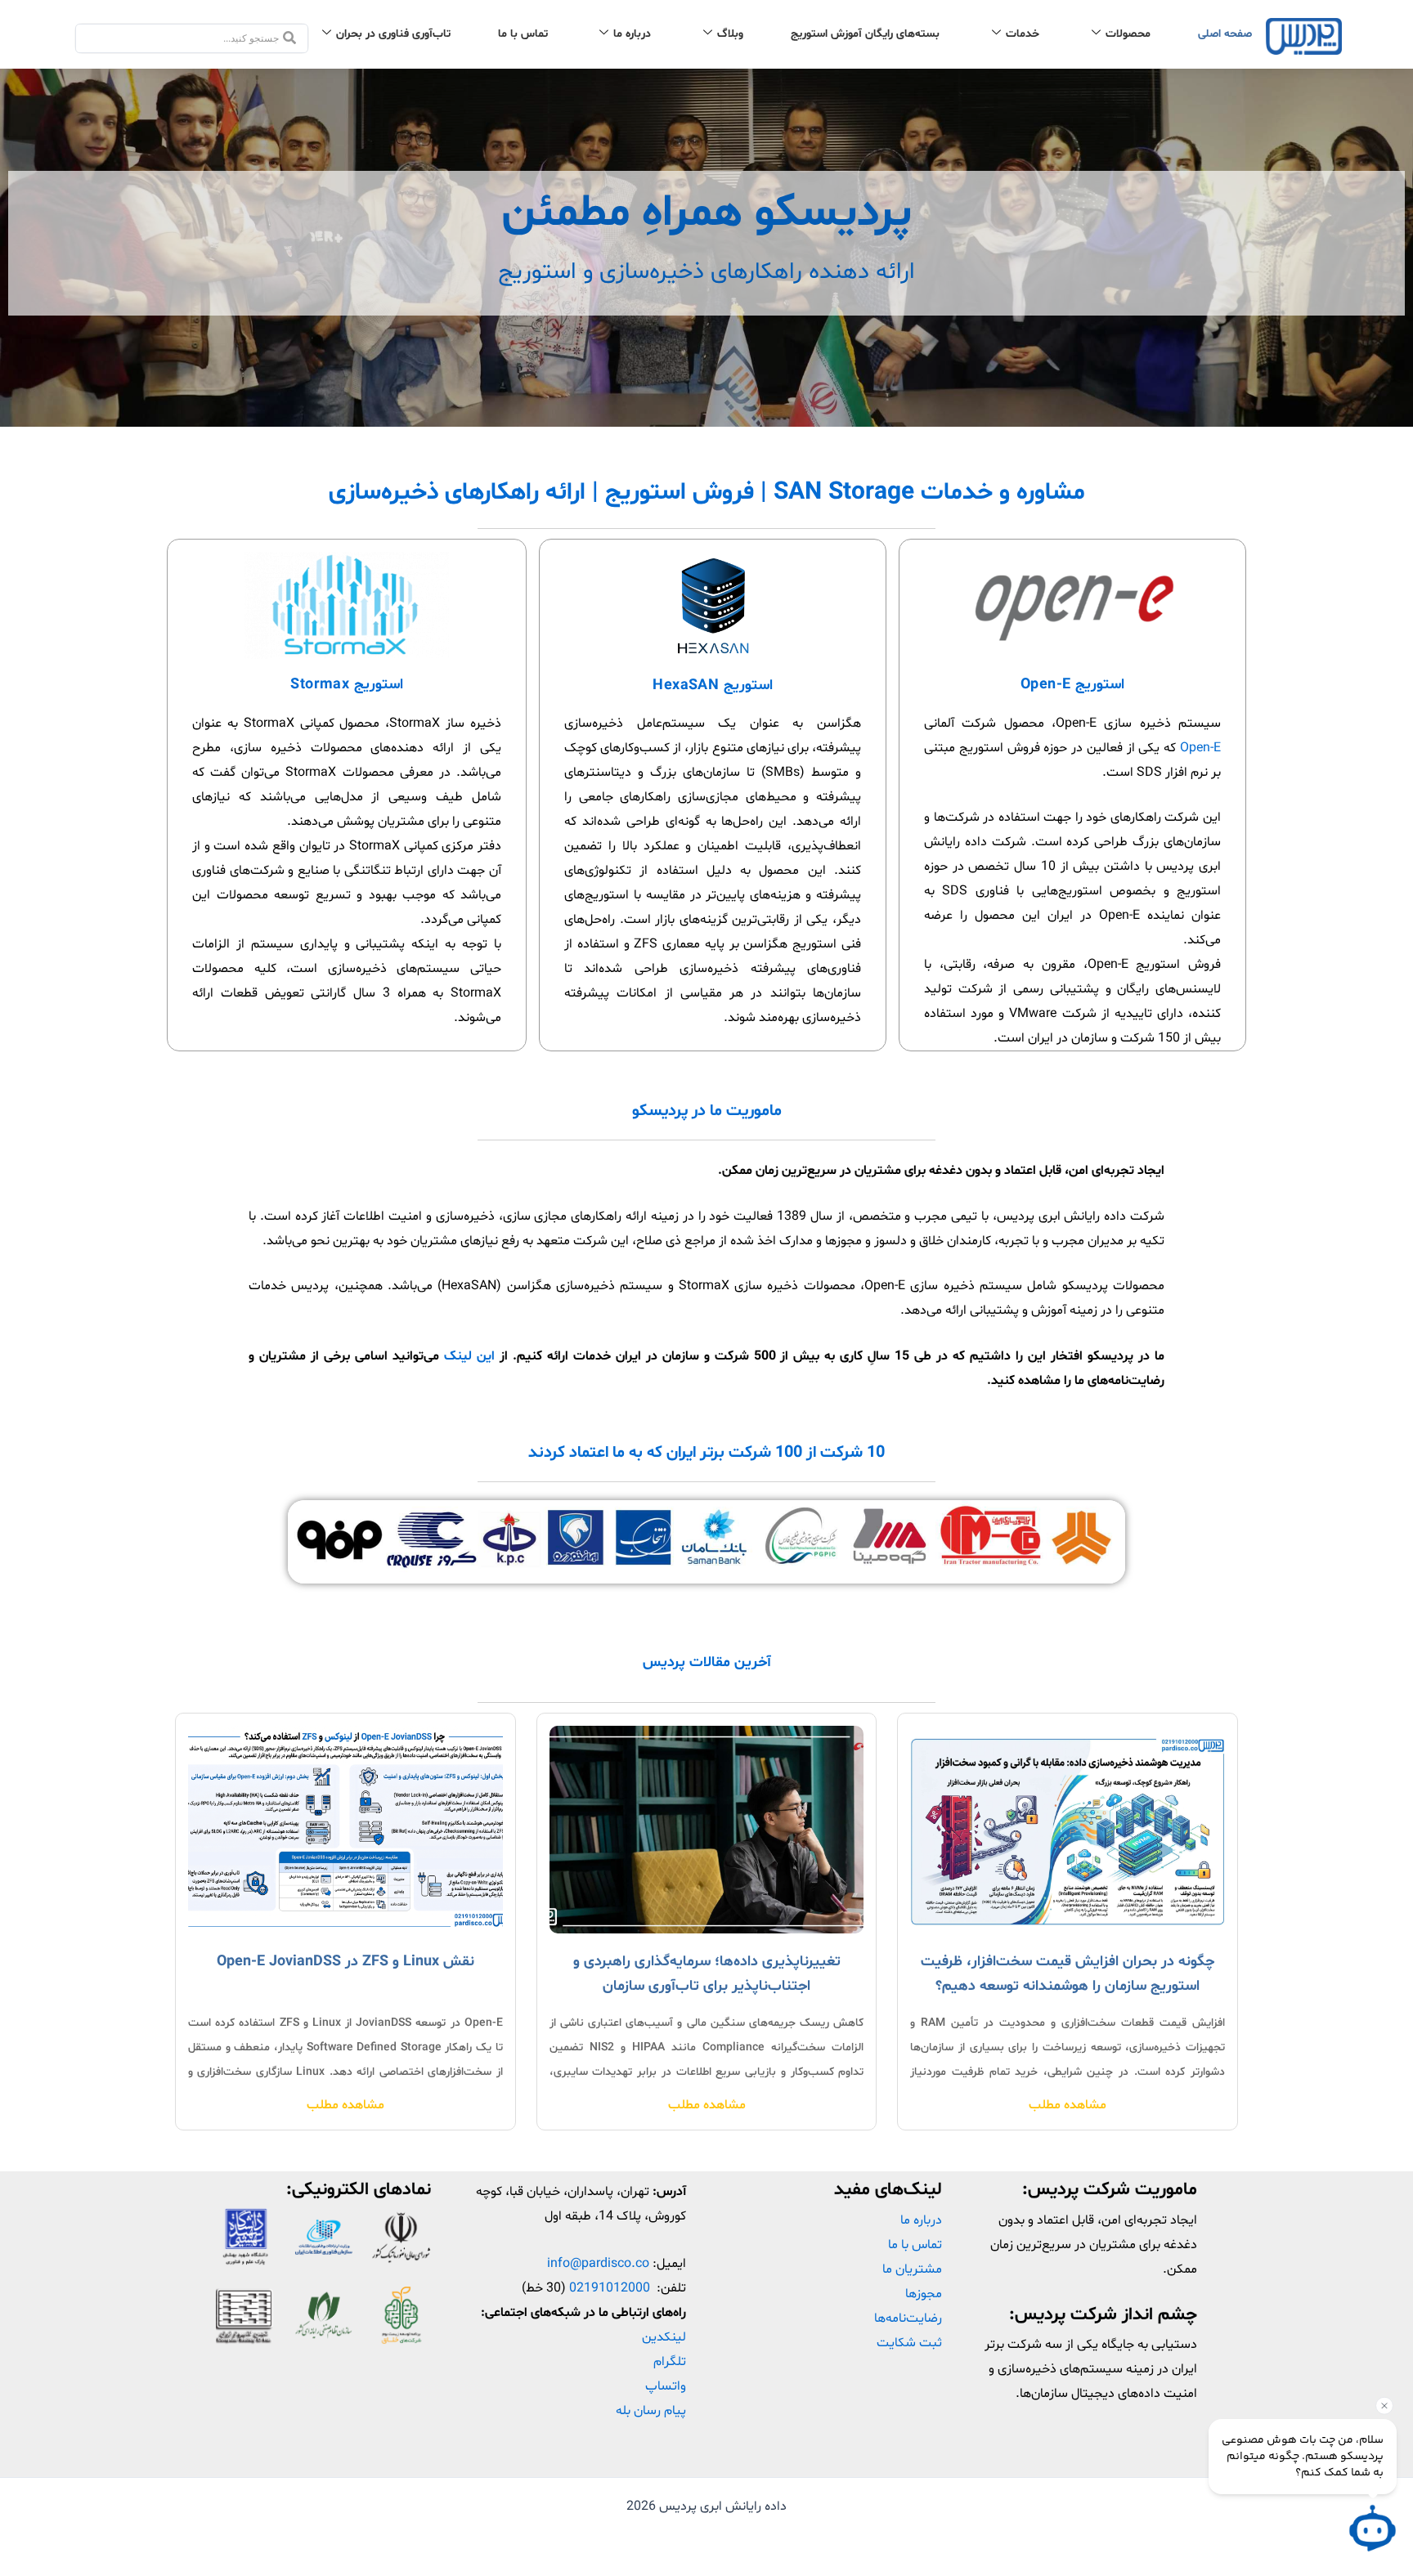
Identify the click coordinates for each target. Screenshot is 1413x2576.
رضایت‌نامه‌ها (908, 2318)
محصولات (1128, 34)
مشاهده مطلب (1068, 2105)
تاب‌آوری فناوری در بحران (393, 34)
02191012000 (610, 2288)
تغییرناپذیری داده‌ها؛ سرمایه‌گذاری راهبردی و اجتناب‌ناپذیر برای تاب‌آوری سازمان (707, 1974)
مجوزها (924, 2294)
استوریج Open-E (1072, 685)
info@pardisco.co (598, 2264)
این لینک (469, 1356)
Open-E (1200, 748)
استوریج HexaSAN (712, 685)
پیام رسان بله (651, 2411)
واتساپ (666, 2386)
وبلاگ (730, 34)
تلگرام (670, 2362)
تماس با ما (523, 34)
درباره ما (632, 34)
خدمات (1023, 34)
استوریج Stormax (346, 685)
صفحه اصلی (1225, 34)
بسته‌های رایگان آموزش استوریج (865, 34)
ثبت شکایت (909, 2343)
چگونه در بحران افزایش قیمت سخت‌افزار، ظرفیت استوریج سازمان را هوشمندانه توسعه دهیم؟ (1068, 1974)
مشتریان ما (912, 2269)
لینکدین (664, 2337)
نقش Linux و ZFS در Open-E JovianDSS (345, 1962)
